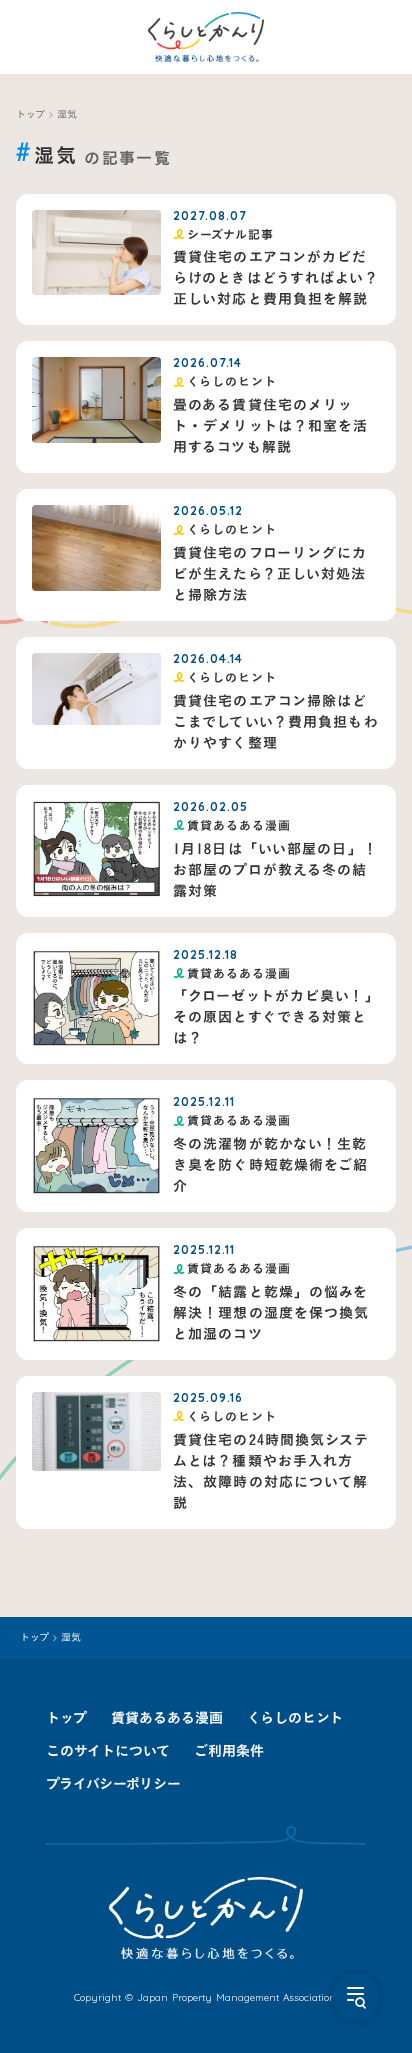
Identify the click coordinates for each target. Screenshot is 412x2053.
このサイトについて (108, 1750)
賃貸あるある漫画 (167, 1717)
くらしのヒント (295, 1717)
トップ (30, 115)
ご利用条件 (229, 1750)
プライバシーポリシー (113, 1783)
